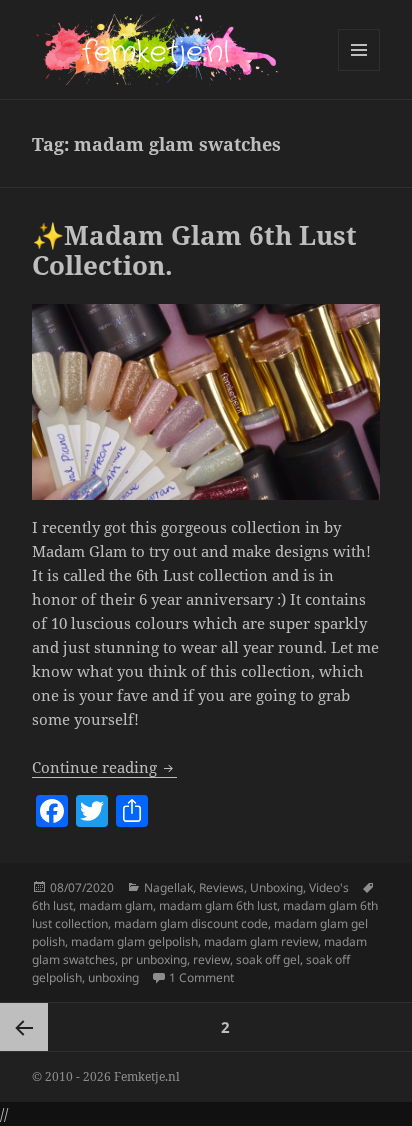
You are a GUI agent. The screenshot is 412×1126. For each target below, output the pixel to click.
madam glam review (261, 941)
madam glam (116, 905)
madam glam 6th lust (218, 905)
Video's (329, 887)
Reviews (221, 887)
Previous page (24, 1027)
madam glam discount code (191, 923)
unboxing (113, 977)
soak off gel (268, 959)
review (211, 959)
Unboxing (276, 887)
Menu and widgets (359, 70)
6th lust (52, 905)
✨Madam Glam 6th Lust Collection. (194, 250)
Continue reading (104, 767)
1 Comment (201, 977)
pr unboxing (154, 959)
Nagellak (168, 887)
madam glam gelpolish (134, 941)
